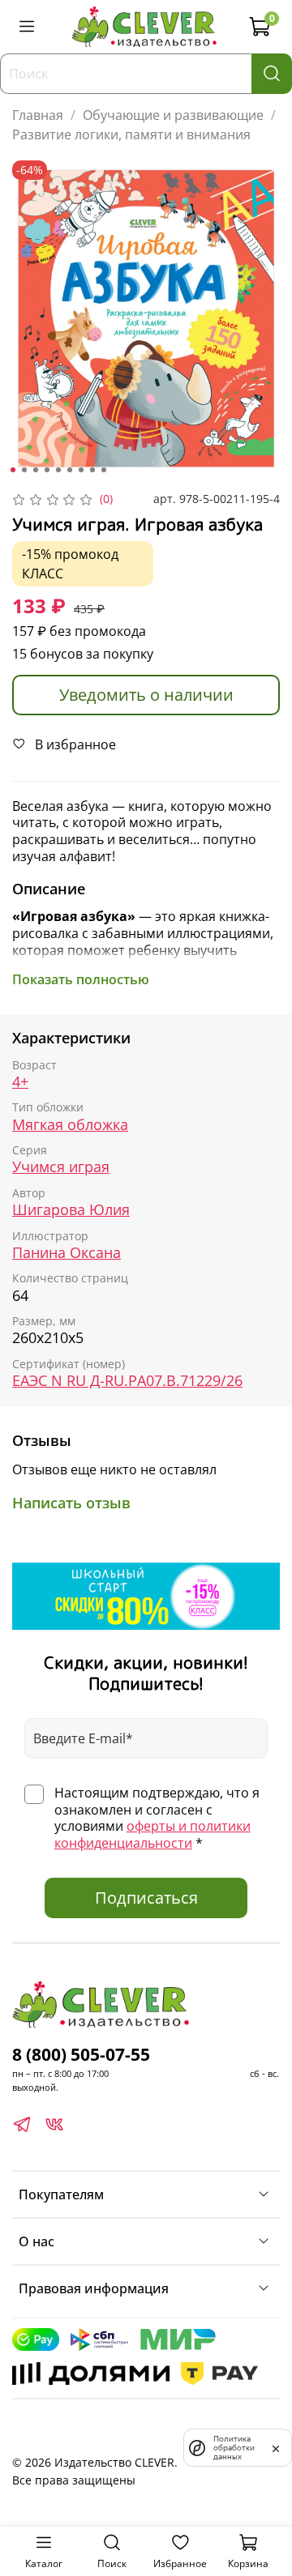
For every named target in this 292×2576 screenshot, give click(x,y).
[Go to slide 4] (47, 470)
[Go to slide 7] (81, 470)
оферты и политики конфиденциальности (152, 1834)
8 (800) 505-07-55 (81, 2054)
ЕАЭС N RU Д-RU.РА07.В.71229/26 (127, 1381)
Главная (38, 115)
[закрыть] (276, 2447)
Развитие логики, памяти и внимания (131, 134)
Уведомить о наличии (146, 695)
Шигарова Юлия (71, 1210)
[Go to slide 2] (24, 470)
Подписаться (146, 1898)
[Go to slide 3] (36, 470)
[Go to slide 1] (13, 470)
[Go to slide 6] (70, 470)
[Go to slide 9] (104, 470)
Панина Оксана (67, 1253)
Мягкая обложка (70, 1125)
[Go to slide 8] (92, 470)
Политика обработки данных (234, 2448)
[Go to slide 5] (58, 470)
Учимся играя (61, 1167)
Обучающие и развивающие (173, 115)
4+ (20, 1082)
